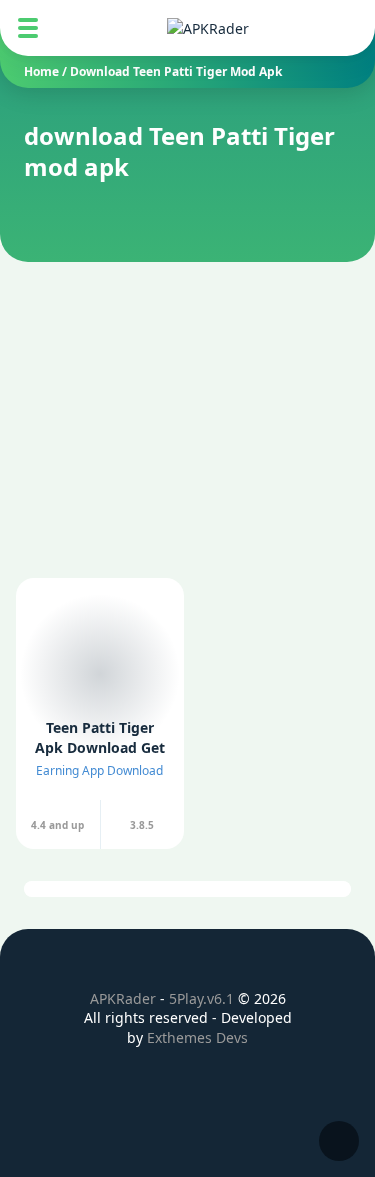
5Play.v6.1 (201, 998)
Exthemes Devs (197, 1037)
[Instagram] (188, 1088)
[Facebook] (120, 1088)
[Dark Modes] (339, 1141)
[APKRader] (208, 28)
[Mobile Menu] (28, 28)
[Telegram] (256, 1088)
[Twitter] (154, 1088)
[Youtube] (222, 1088)
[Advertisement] (187, 381)
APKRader (123, 998)
